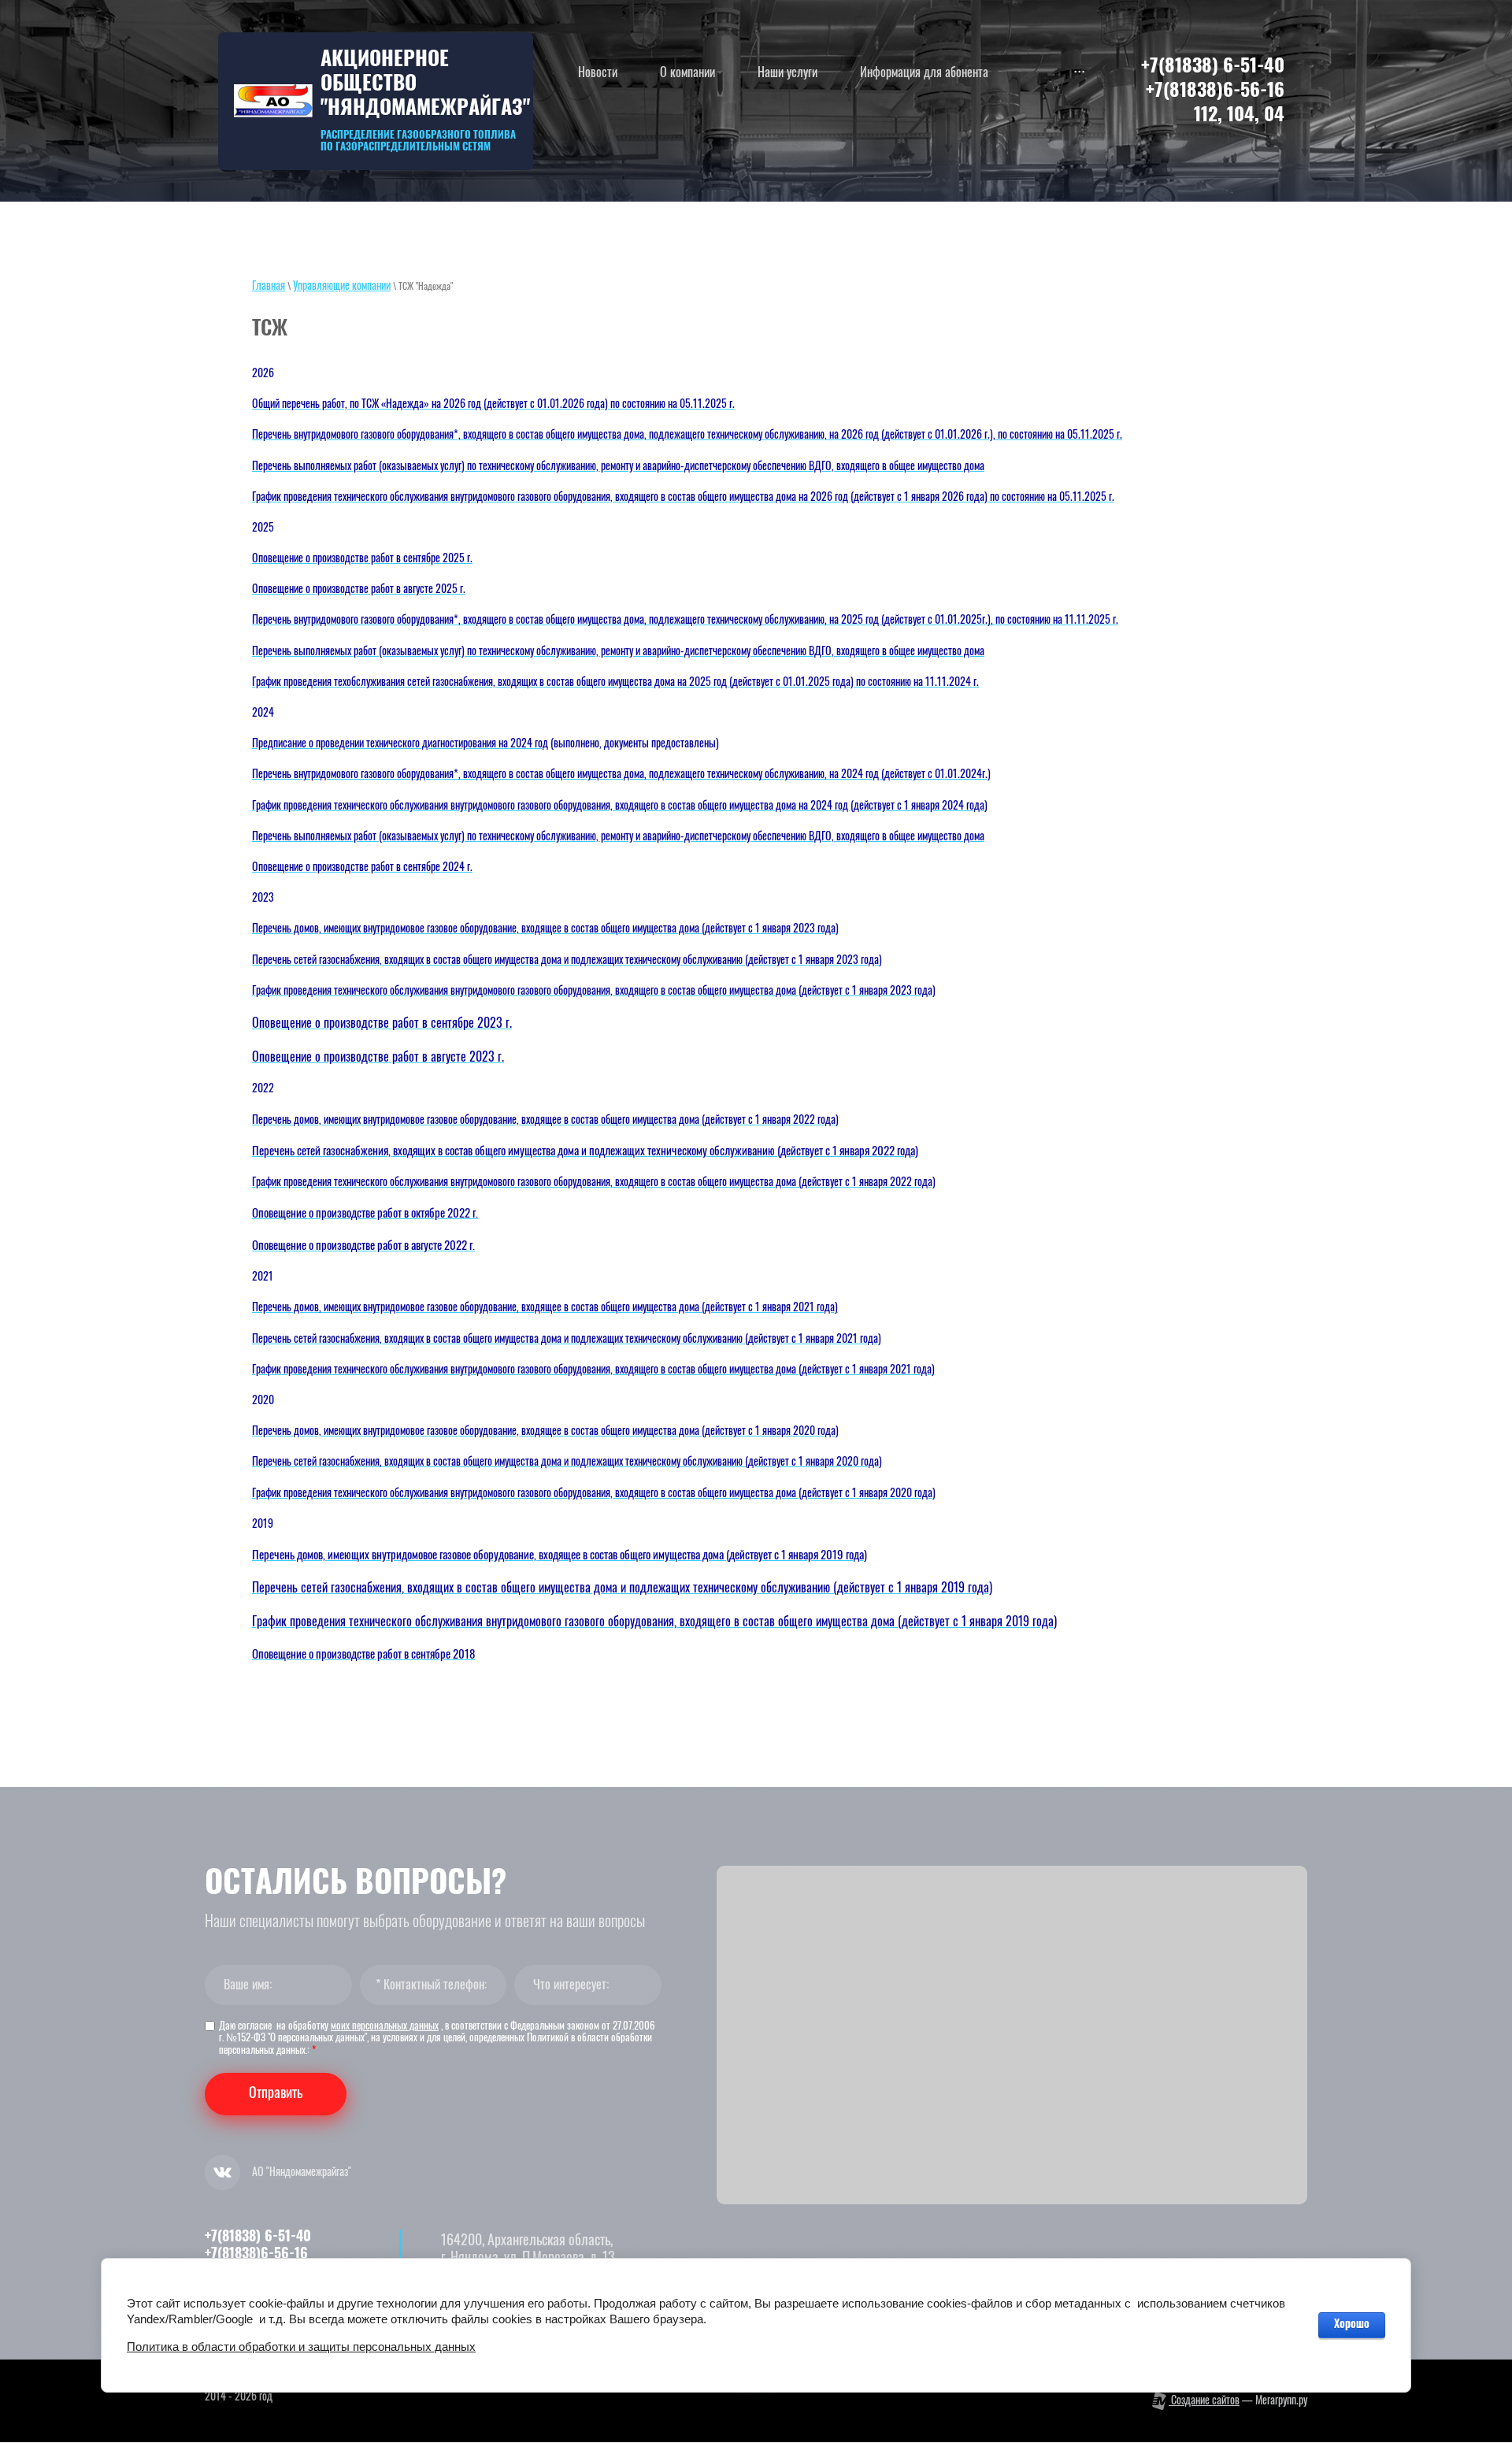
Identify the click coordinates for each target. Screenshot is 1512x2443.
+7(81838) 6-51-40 (1213, 67)
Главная (269, 287)
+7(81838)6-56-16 (1215, 91)
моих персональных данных (385, 2027)
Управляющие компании (342, 287)
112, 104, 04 (1239, 116)
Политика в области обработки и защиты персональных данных (301, 2347)
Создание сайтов (1204, 2401)
